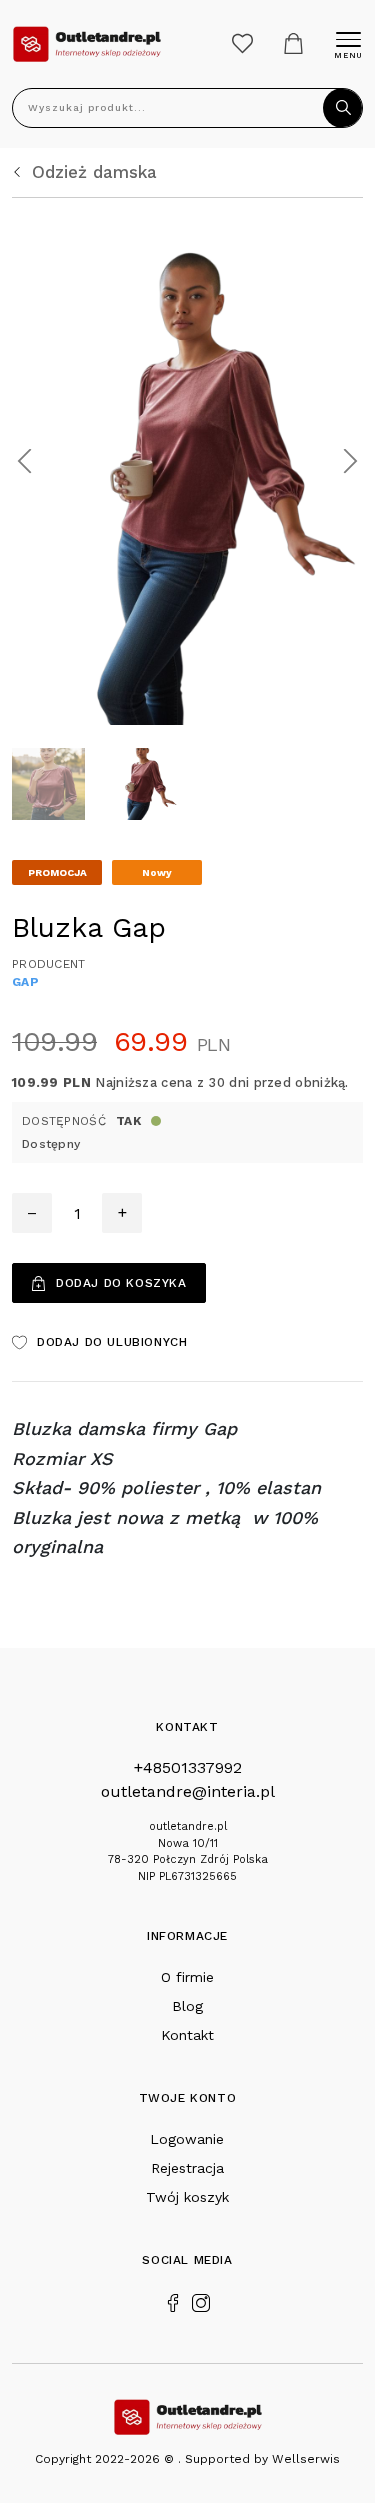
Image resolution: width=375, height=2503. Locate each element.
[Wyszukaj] (343, 108)
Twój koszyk (187, 2197)
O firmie (187, 1977)
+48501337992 (188, 1767)
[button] (24, 461)
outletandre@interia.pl (188, 1791)
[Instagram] (201, 2301)
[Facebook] (173, 2301)
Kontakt (187, 2035)
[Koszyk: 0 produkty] (293, 43)
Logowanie (187, 2139)
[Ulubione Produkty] (242, 43)
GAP (25, 982)
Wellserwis (306, 2459)
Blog (187, 2006)
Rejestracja (187, 2168)
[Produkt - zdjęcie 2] (187, 459)
